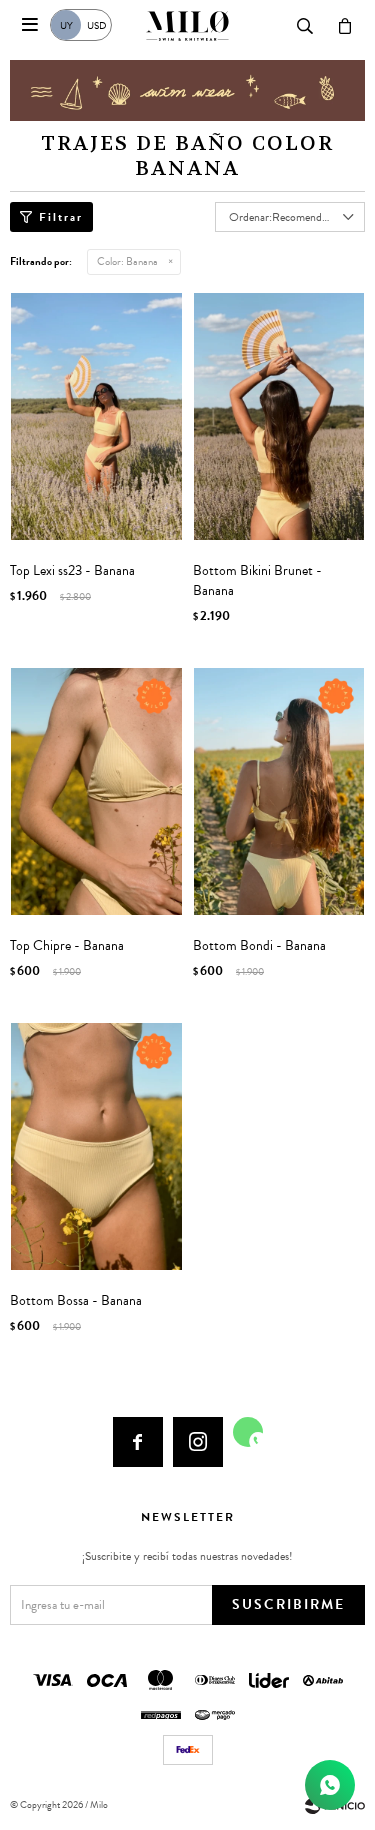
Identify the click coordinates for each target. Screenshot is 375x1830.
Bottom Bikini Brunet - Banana (257, 581)
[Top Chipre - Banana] (96, 791)
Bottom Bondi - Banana (259, 946)
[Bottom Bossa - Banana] (96, 1146)
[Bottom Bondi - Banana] (279, 791)
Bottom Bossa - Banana (76, 1301)
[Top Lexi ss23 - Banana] (96, 416)
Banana (127, 261)
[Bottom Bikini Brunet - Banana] (279, 416)
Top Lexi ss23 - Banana (72, 571)
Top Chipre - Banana (67, 946)
